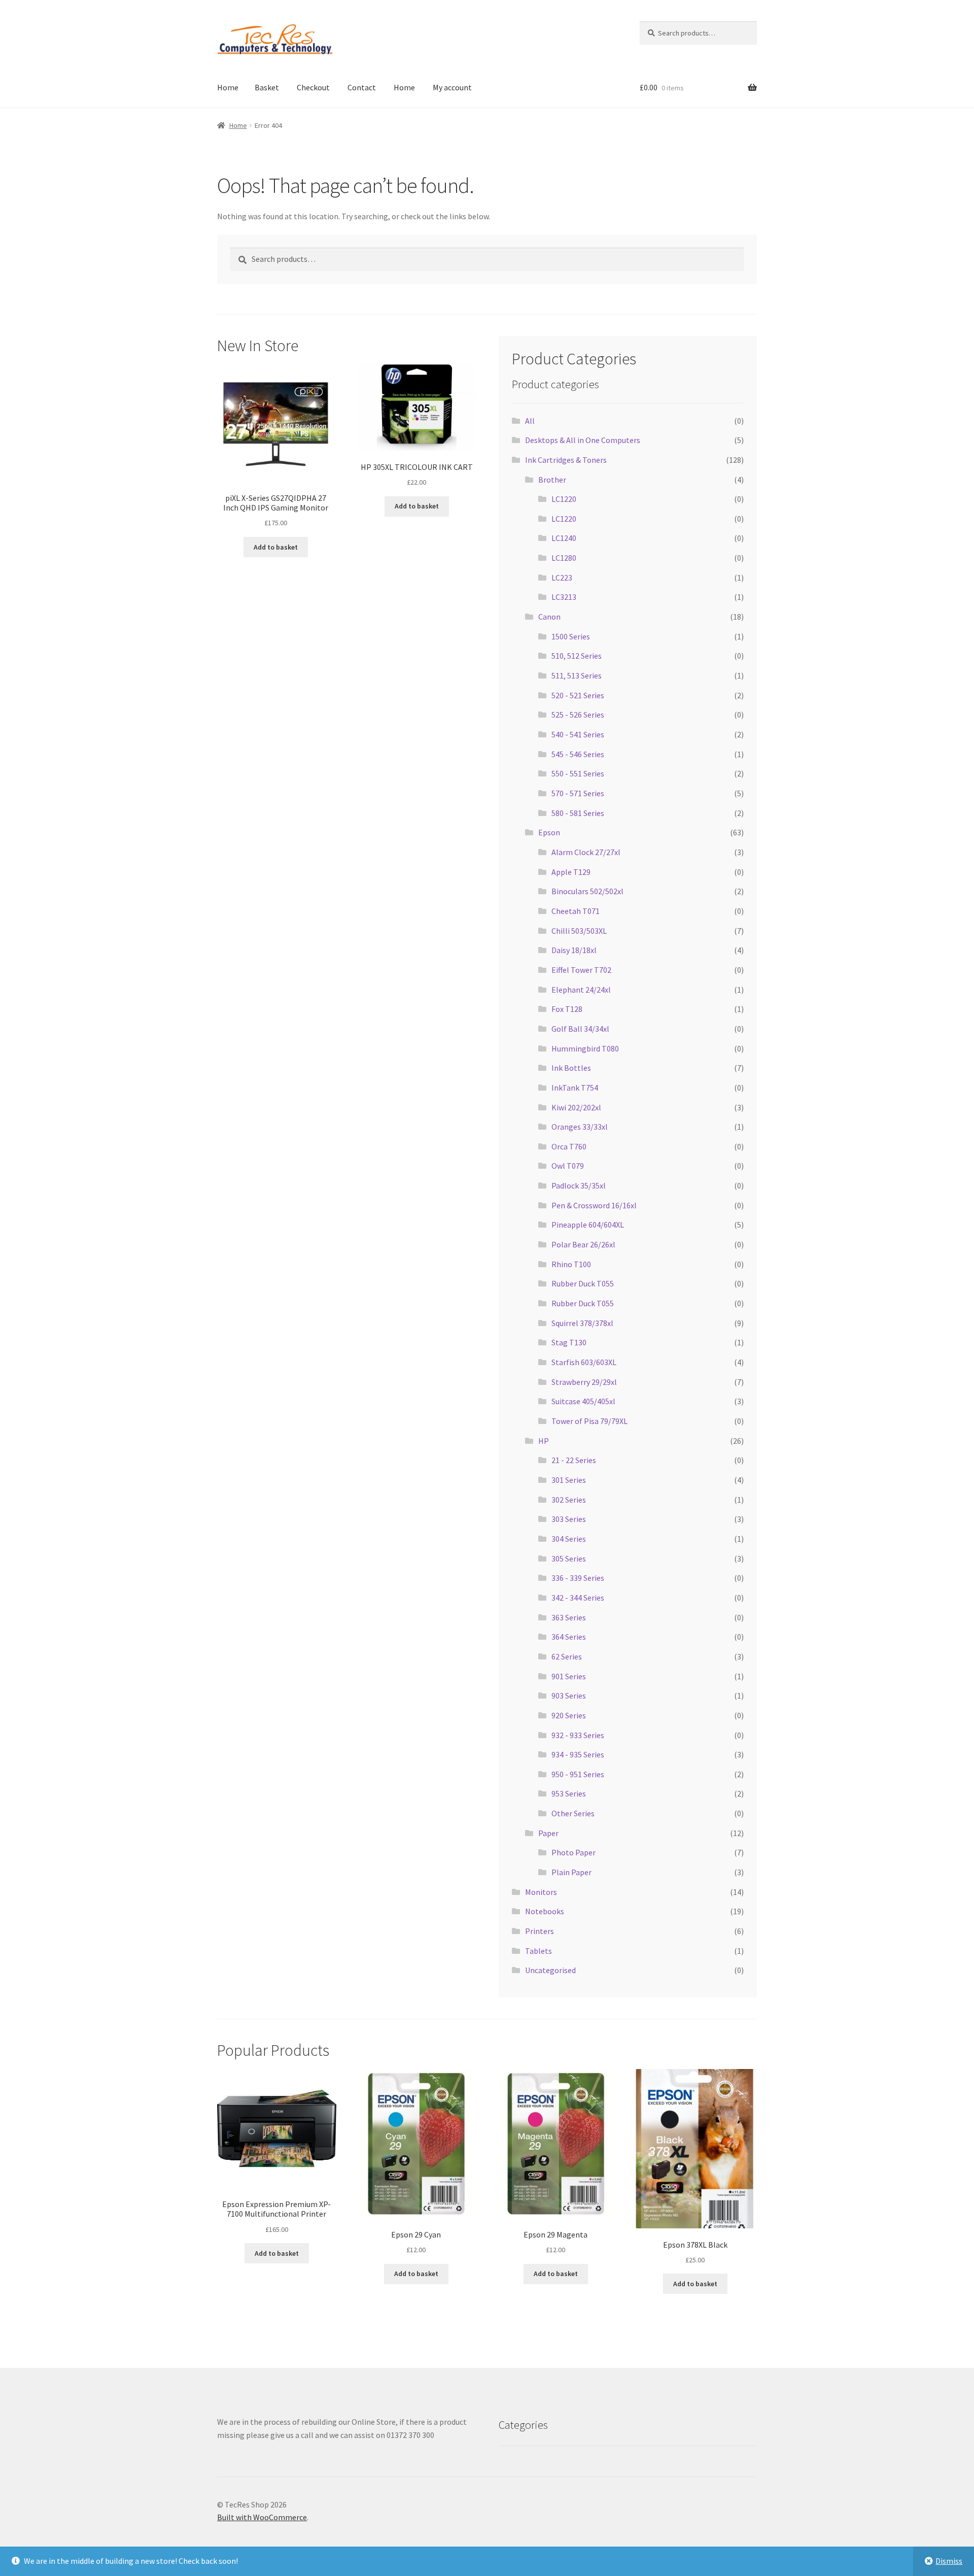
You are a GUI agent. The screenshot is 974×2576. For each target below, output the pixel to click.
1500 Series (571, 636)
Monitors (541, 1892)
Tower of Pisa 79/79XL (589, 1421)
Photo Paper (573, 1852)
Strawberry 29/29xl (584, 1382)
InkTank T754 (575, 1088)
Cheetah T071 (576, 911)
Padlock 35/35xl (579, 1185)
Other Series (573, 1813)
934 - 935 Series (578, 1754)
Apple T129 (571, 872)
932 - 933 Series (578, 1735)
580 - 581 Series (578, 813)
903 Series (569, 1696)
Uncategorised (550, 1970)
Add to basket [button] (276, 547)
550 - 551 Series (578, 773)
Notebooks (545, 1911)
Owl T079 (568, 1166)
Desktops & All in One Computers (583, 440)
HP (544, 1441)
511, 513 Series (577, 675)
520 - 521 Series (578, 695)
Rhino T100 (571, 1264)
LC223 (562, 578)
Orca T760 (569, 1146)
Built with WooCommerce (262, 2517)
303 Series (569, 1519)
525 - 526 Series (578, 715)
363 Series (569, 1617)
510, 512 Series (577, 656)
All (530, 421)
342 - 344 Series (578, 1598)
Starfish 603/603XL (584, 1362)
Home (228, 87)
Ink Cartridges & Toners (566, 460)
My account (452, 87)
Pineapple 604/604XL (588, 1225)
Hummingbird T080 (585, 1048)
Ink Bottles (571, 1068)
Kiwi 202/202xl (576, 1107)
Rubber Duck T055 (583, 1283)
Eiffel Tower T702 (581, 970)
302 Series (569, 1500)
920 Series (569, 1715)
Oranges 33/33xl (580, 1127)
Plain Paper (571, 1872)
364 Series (569, 1637)
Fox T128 (567, 1009)
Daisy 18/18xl (574, 950)
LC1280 (564, 558)
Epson (549, 832)
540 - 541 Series (578, 734)
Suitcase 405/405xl (583, 1401)
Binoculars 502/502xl (587, 891)
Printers (540, 1931)
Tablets (538, 1951)
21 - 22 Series (574, 1460)
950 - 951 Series (578, 1774)
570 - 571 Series (578, 793)
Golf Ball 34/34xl (580, 1029)
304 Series (569, 1539)
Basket (267, 87)
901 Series (569, 1676)
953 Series (569, 1793)
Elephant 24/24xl (581, 990)
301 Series (569, 1480)
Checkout (313, 87)
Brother (552, 480)
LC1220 (564, 499)
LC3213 (564, 597)
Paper (548, 1833)
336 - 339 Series (578, 1578)
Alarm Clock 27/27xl (586, 852)
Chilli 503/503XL (579, 931)
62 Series (567, 1656)
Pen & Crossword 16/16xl (594, 1205)
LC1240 (564, 538)
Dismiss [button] (949, 2561)
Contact (362, 87)
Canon (549, 617)
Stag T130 (569, 1342)
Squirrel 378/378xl (582, 1323)
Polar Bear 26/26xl (583, 1244)
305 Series (569, 1558)
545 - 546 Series (578, 754)
